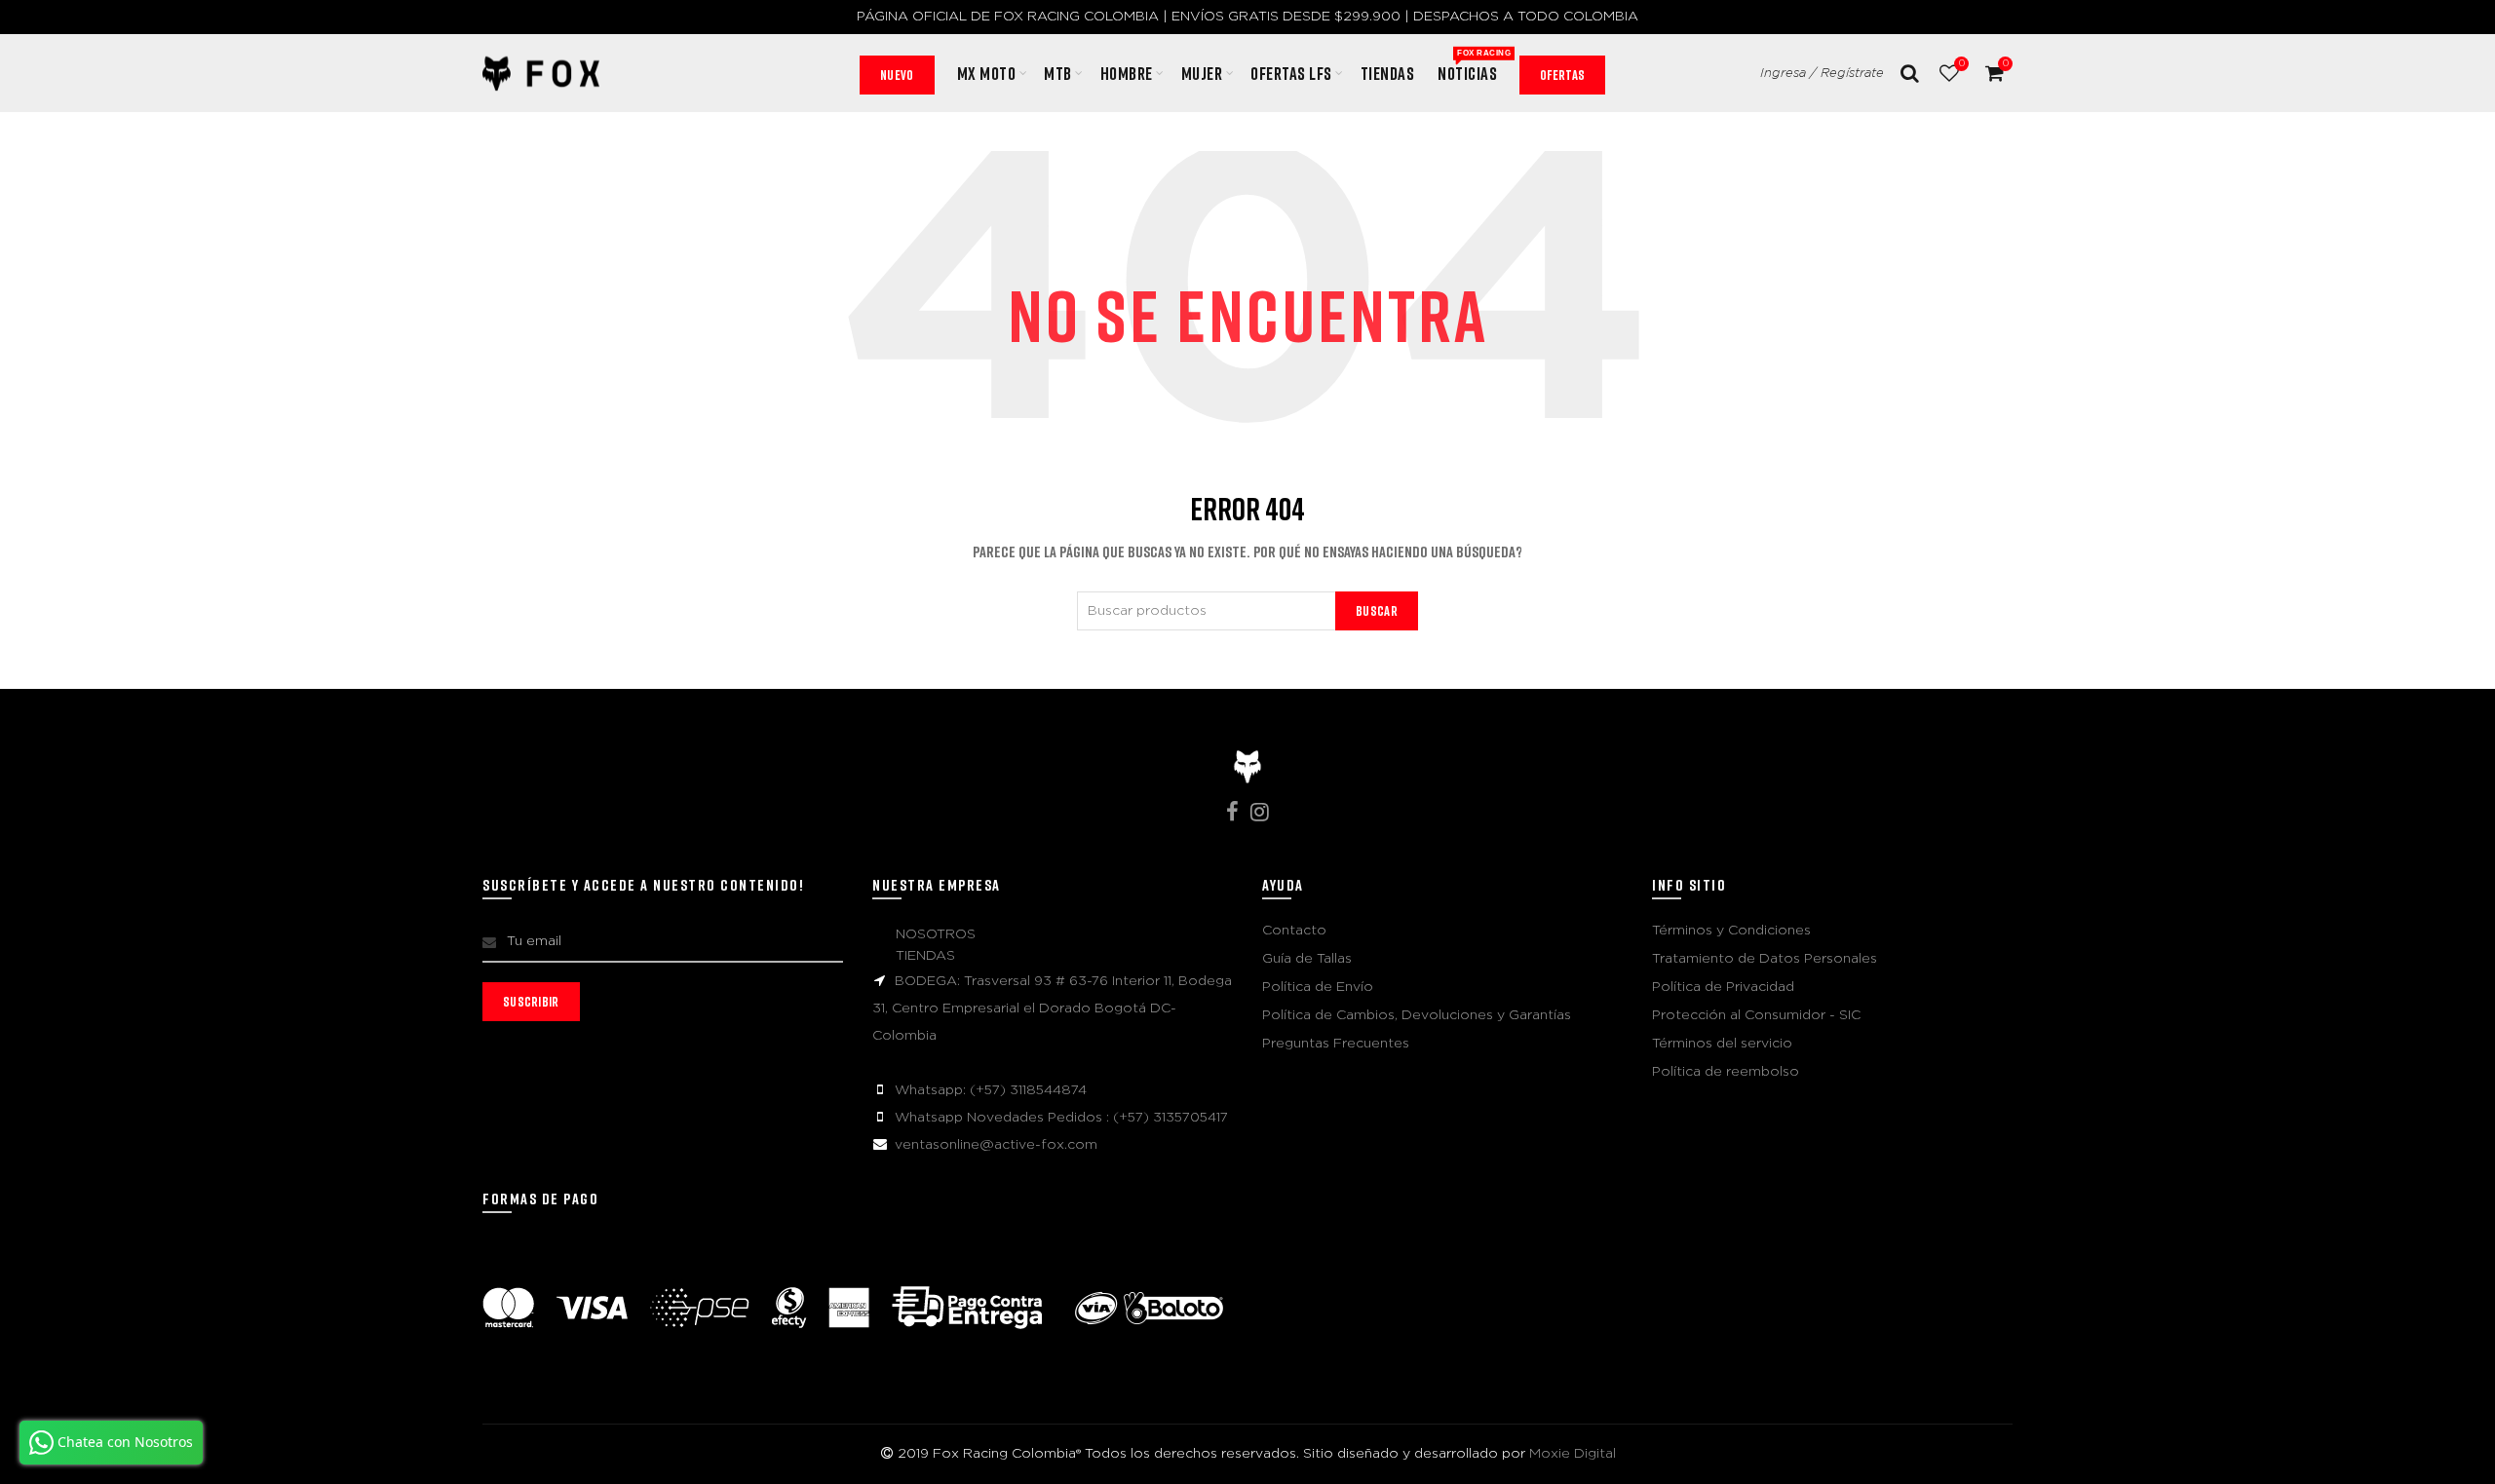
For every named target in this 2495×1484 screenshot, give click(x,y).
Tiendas (1388, 73)
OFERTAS (1562, 75)
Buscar (1377, 610)
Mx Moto (987, 73)
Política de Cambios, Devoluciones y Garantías (1417, 1015)
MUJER (1202, 73)
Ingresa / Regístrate (1822, 74)
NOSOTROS (936, 934)
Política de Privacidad (1723, 987)
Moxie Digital (1573, 1454)
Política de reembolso (1726, 1072)
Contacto (1294, 931)
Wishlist (1961, 63)
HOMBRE (1127, 73)
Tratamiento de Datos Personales (1765, 959)
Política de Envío (1318, 987)
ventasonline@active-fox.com (996, 1145)
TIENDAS (925, 956)
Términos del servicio (1722, 1044)
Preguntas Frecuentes (1336, 1044)
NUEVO (897, 75)
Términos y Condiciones (1731, 931)
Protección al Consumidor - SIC (1756, 1015)
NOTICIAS (1474, 66)
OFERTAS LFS (1291, 73)
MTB (1058, 73)
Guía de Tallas (1307, 959)
